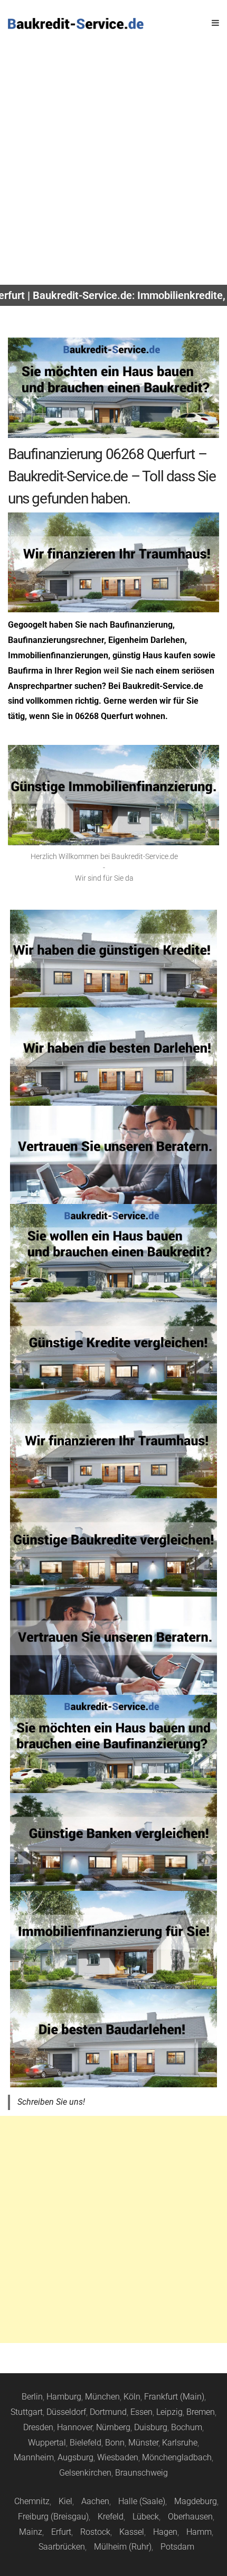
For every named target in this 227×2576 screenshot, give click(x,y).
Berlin (32, 2397)
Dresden (38, 2427)
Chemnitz (32, 2501)
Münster (143, 2443)
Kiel (65, 2501)
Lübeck (146, 2517)
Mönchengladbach (177, 2457)
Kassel (132, 2532)
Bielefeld (86, 2443)
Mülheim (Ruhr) (123, 2547)
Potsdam (177, 2547)
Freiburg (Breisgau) (53, 2517)
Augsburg (75, 2457)
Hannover (75, 2427)
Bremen (201, 2412)
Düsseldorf (66, 2412)
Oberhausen (190, 2517)
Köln (132, 2397)
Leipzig (169, 2412)
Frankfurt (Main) (174, 2397)
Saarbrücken (62, 2547)
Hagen (165, 2532)
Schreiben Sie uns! (51, 2102)
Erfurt (61, 2532)
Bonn (115, 2443)
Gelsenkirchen (85, 2473)
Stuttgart (27, 2412)
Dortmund (108, 2412)
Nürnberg (113, 2427)
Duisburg (151, 2427)
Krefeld (111, 2517)
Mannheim (34, 2457)
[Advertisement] (113, 166)
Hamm (199, 2532)
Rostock (95, 2532)
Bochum (187, 2427)
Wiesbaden (118, 2457)
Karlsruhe (180, 2443)
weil (111, 671)
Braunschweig (141, 2473)
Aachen (95, 2501)
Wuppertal (47, 2443)
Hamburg (64, 2397)
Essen (141, 2412)
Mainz (31, 2532)
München (102, 2397)
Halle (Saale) (142, 2501)
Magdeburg (196, 2501)
